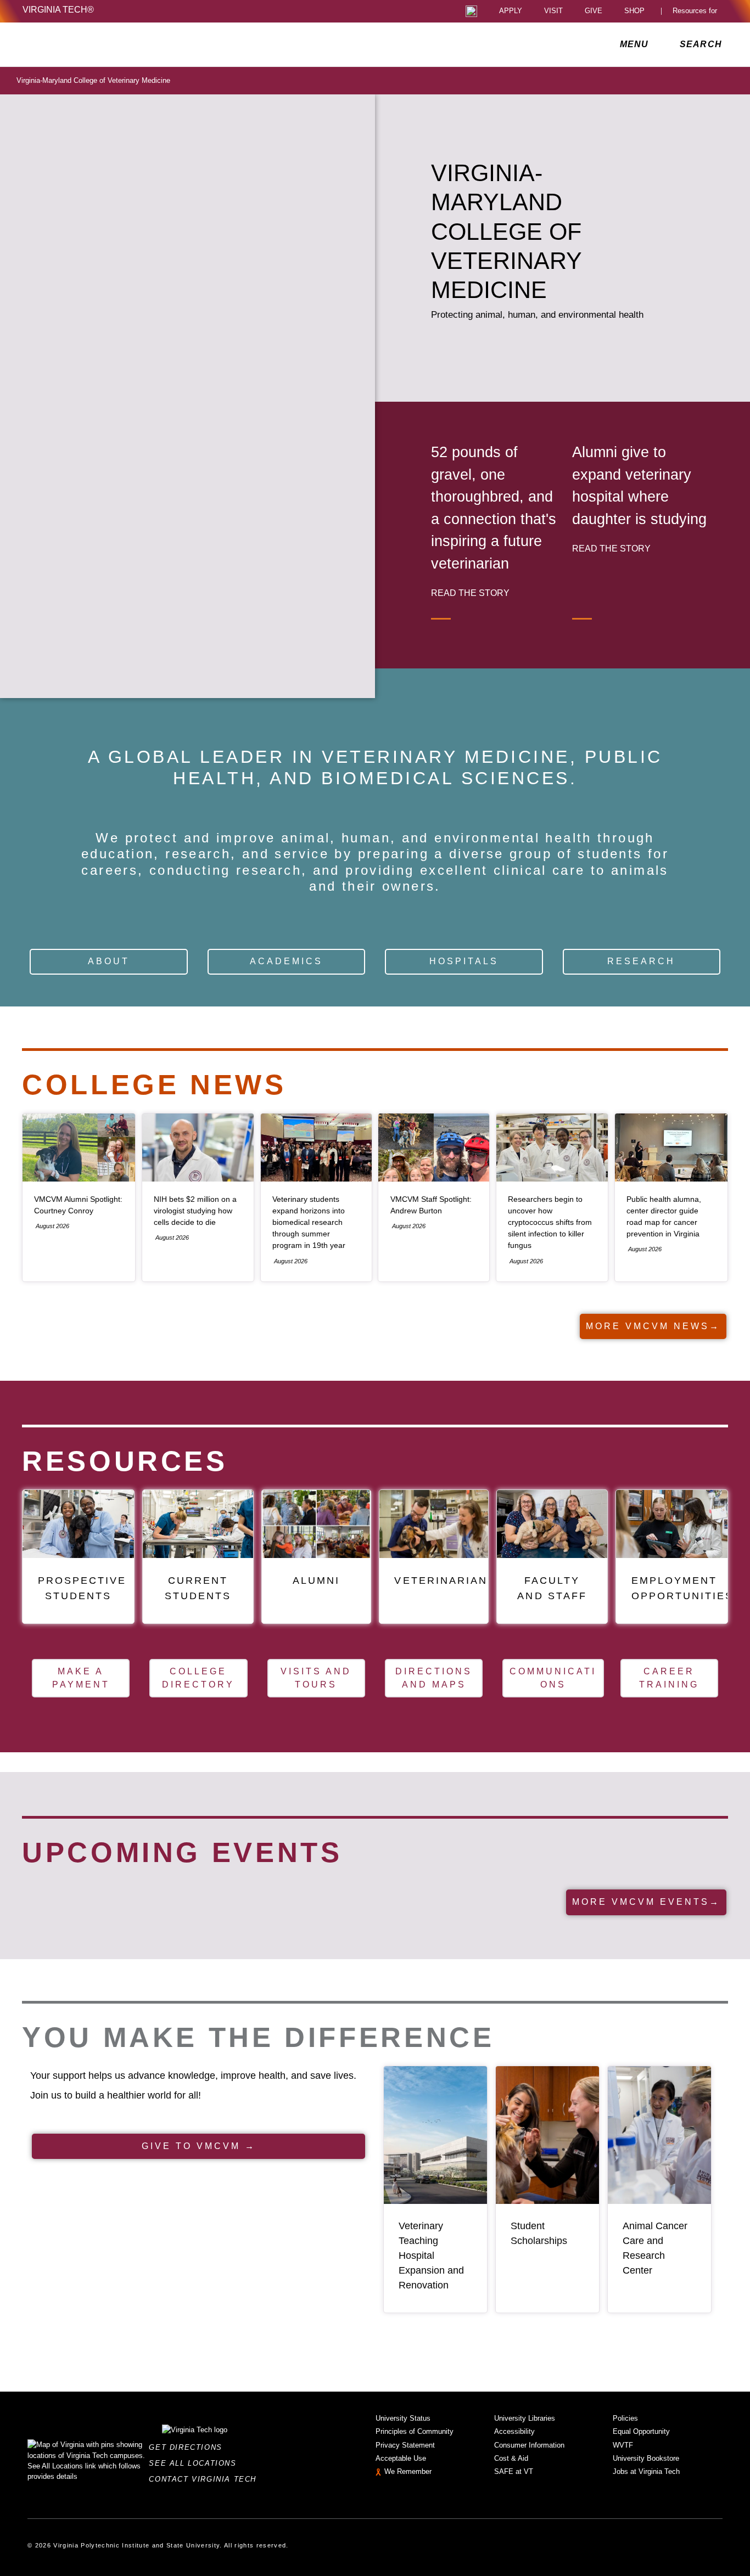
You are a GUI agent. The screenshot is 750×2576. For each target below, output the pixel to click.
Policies (625, 2418)
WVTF (623, 2445)
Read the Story (470, 593)
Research (641, 961)
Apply (511, 11)
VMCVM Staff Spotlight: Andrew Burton (431, 1205)
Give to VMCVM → (199, 2146)
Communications (553, 1678)
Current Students (198, 1588)
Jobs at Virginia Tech (646, 2471)
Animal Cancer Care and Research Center (655, 2248)
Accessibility (514, 2431)
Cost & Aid (511, 2458)
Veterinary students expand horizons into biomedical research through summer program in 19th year (309, 1222)
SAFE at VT (514, 2471)
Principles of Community (415, 2431)
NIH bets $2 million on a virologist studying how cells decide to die (195, 1211)
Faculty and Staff (552, 1588)
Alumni (316, 1580)
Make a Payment (81, 1678)
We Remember (408, 2471)
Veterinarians (445, 1580)
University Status (403, 2418)
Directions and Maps (434, 1678)
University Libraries (525, 2418)
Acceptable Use (401, 2458)
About (109, 961)
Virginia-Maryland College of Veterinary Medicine (93, 80)
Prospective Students (82, 1588)
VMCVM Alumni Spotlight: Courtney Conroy (78, 1205)
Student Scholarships (539, 2233)
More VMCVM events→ (646, 1902)
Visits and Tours (316, 1678)
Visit (553, 11)
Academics (286, 961)
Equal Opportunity (641, 2431)
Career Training (669, 1678)
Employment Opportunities (683, 1588)
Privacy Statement (405, 2445)
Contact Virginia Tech (206, 2479)
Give (594, 11)
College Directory (198, 1678)
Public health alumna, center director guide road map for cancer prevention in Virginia (664, 1217)
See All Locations (195, 2463)
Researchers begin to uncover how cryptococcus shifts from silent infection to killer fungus (550, 1222)
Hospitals (464, 961)
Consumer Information (529, 2445)
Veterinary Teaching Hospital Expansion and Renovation (431, 2256)
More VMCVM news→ (653, 1326)
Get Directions (189, 2447)
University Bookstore (646, 2458)
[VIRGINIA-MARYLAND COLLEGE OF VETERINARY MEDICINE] (119, 44)
